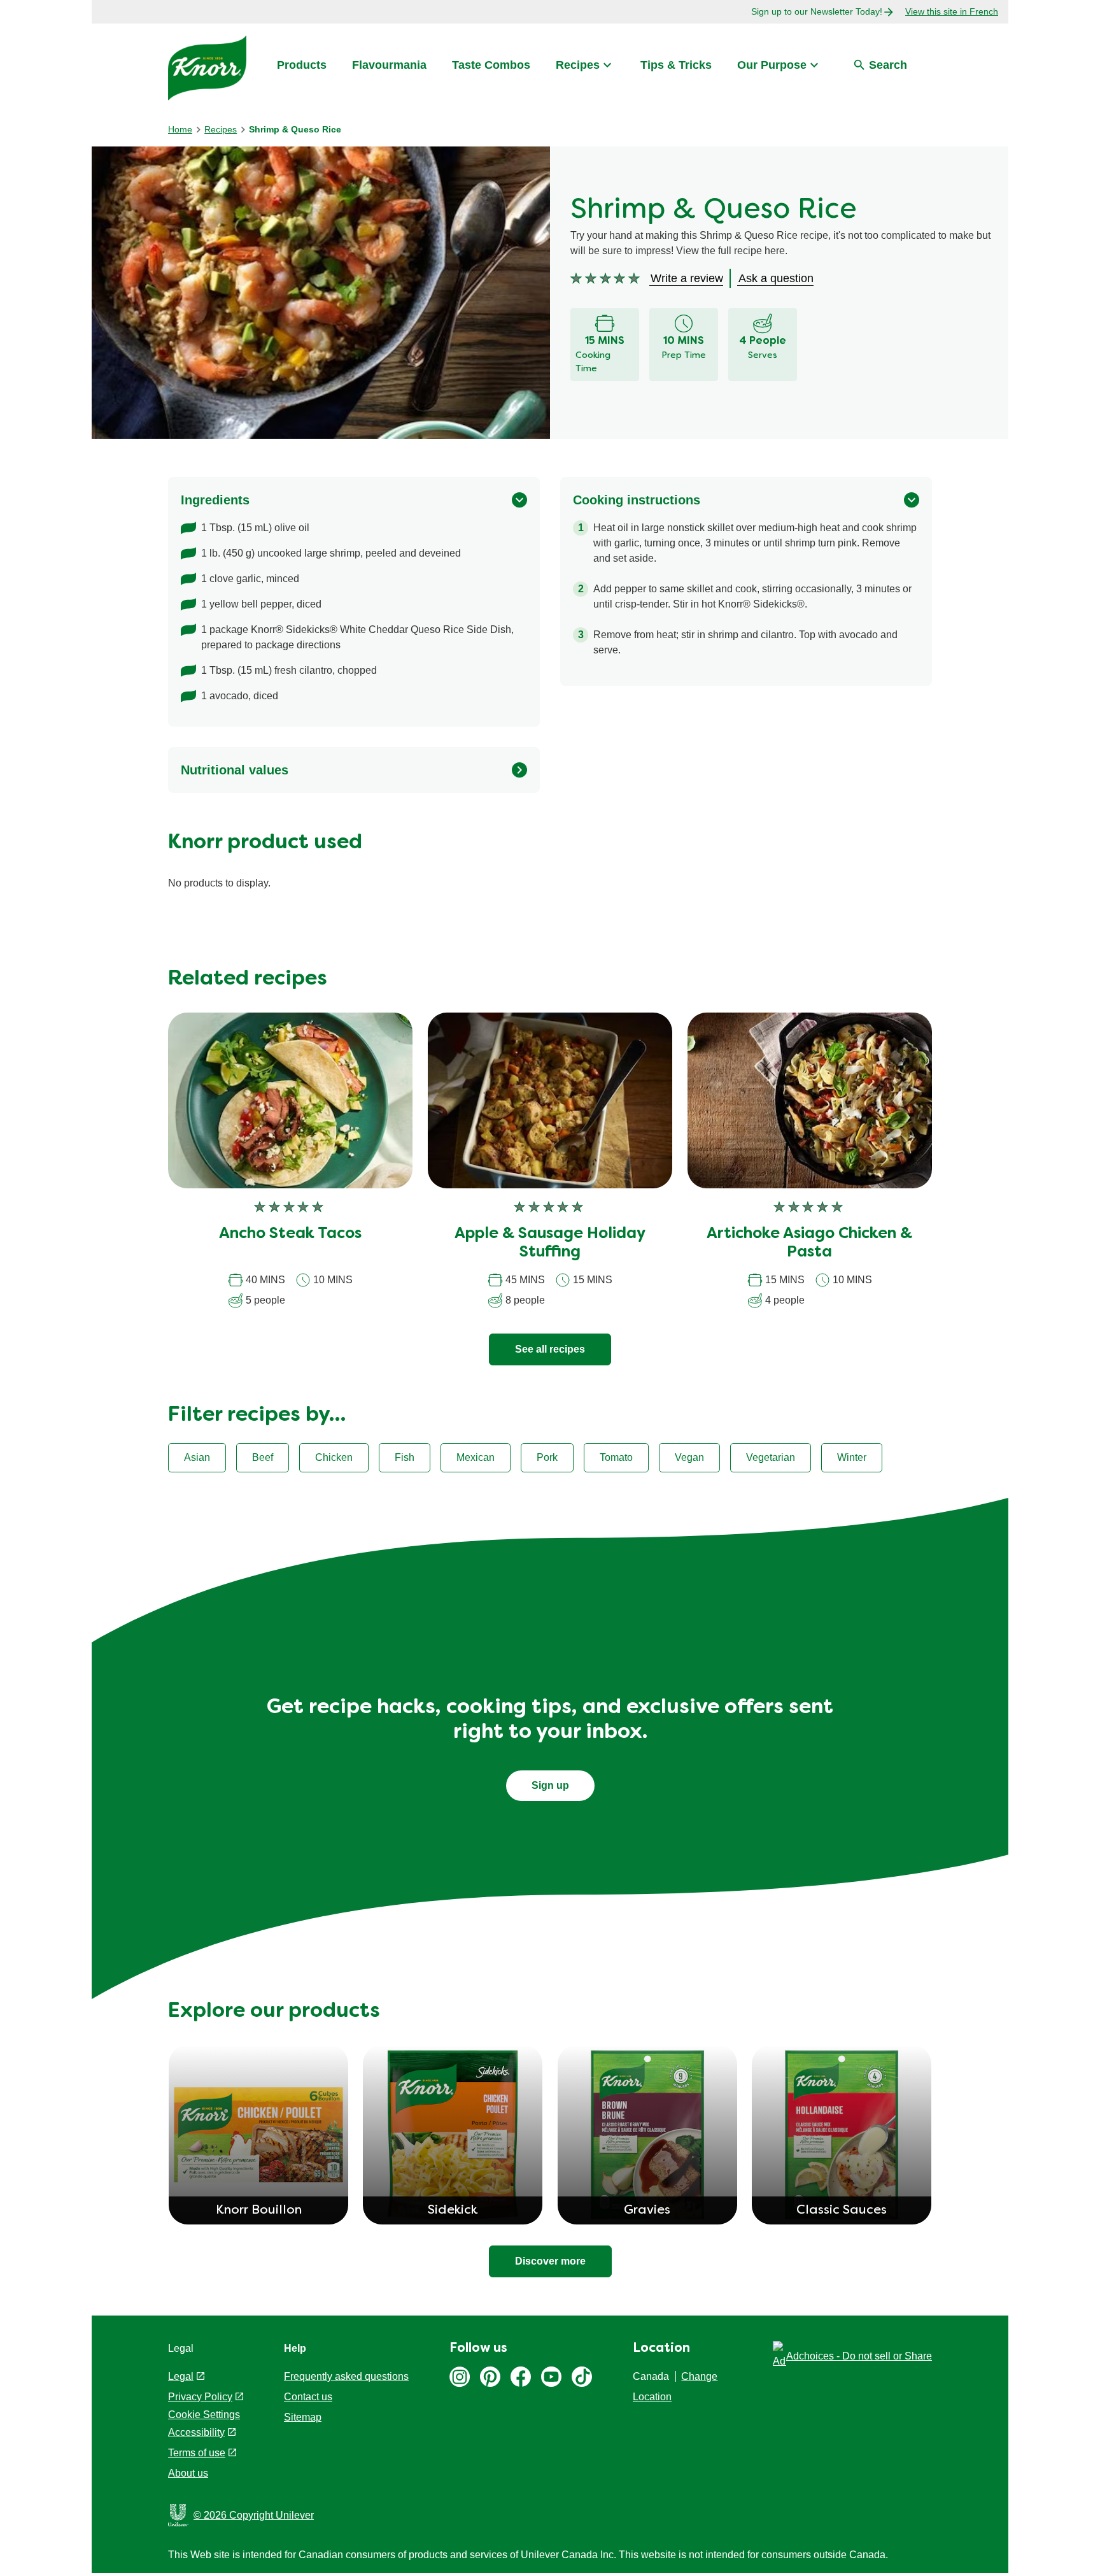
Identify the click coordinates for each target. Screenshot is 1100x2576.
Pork (547, 1457)
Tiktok (582, 2377)
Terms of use (197, 2453)
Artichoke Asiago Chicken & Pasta (809, 1243)
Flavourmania (389, 65)
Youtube (551, 2377)
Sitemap (303, 2417)
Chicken (334, 1457)
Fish (405, 1457)
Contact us (308, 2397)
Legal (181, 2376)
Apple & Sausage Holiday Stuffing (550, 1243)
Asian (197, 1457)
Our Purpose (772, 65)
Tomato (616, 1457)
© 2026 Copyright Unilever (254, 2515)
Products (302, 65)
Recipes (578, 65)
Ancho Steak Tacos (290, 1234)
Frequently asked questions (346, 2376)
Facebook (521, 2377)
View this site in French (952, 11)
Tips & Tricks (676, 65)
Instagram (460, 2377)
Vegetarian (771, 1457)
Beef (263, 1457)
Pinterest (490, 2377)
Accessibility (196, 2432)
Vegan (689, 1457)
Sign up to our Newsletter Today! (817, 11)
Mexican (476, 1457)
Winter (852, 1457)
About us (188, 2473)
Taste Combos (491, 65)
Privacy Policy (200, 2397)
